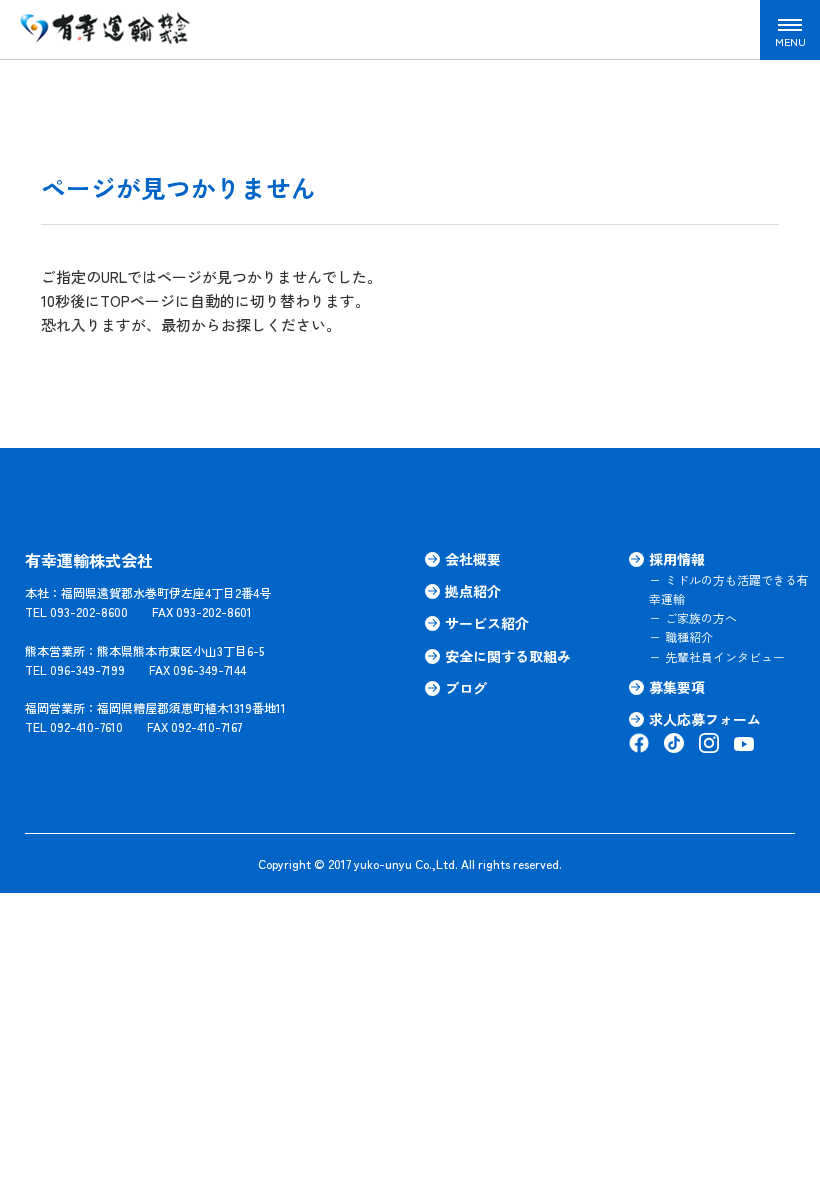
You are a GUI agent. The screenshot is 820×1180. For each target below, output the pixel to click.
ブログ (466, 688)
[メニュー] (790, 30)
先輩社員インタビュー (725, 656)
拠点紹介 (473, 591)
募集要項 (677, 687)
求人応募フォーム (705, 719)
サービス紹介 (487, 623)
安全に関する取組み (508, 656)
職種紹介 (689, 636)
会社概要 (473, 559)
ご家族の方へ (701, 617)
